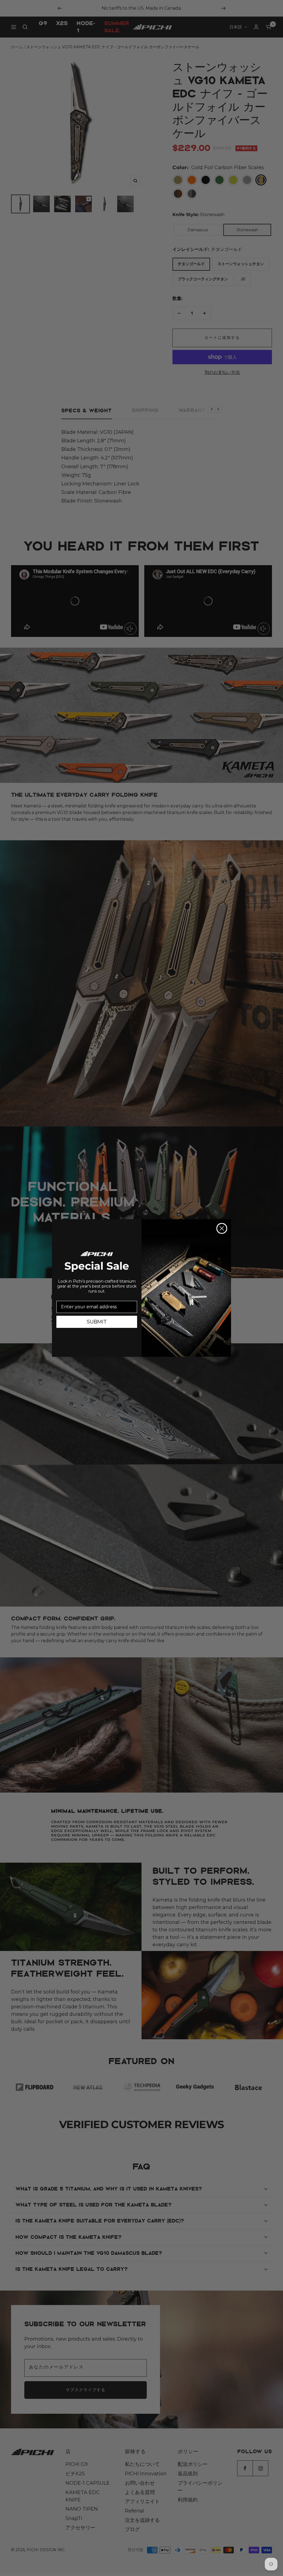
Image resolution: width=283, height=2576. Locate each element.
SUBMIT (97, 1322)
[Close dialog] (222, 1228)
